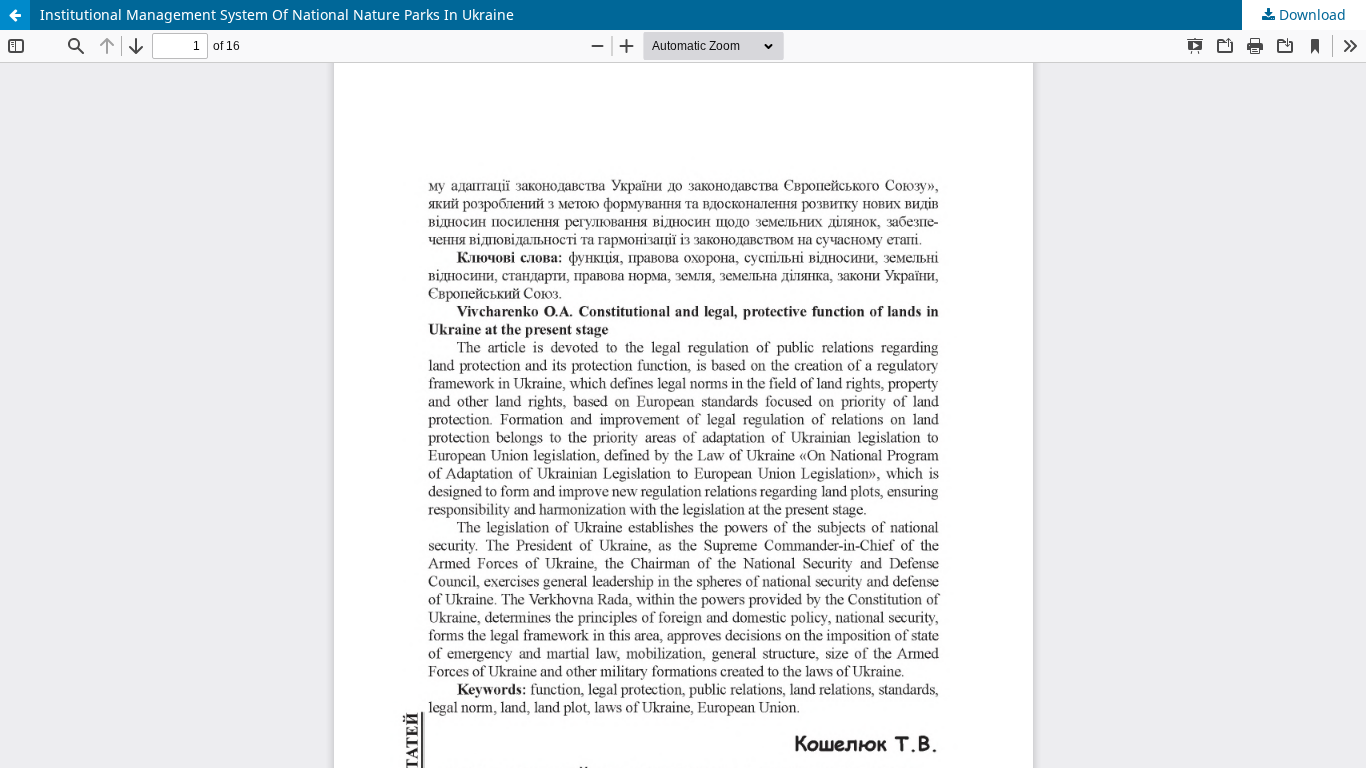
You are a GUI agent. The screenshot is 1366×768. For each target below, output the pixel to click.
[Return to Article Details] (15, 15)
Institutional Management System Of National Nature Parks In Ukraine (277, 14)
